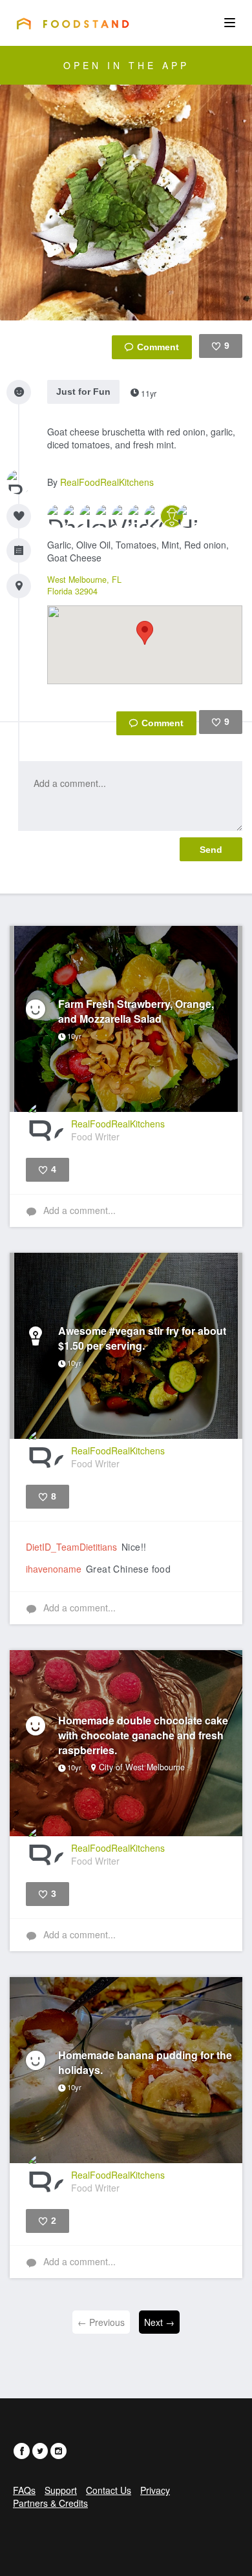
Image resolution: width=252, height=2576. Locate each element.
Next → (159, 2322)
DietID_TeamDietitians (71, 1547)
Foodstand (73, 23)
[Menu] (230, 23)
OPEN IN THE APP (126, 65)
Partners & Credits (50, 2503)
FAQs (24, 2490)
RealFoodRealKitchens (107, 482)
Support (61, 2490)
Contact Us (109, 2490)
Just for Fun (83, 392)
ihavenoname (54, 1569)
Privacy (155, 2490)
